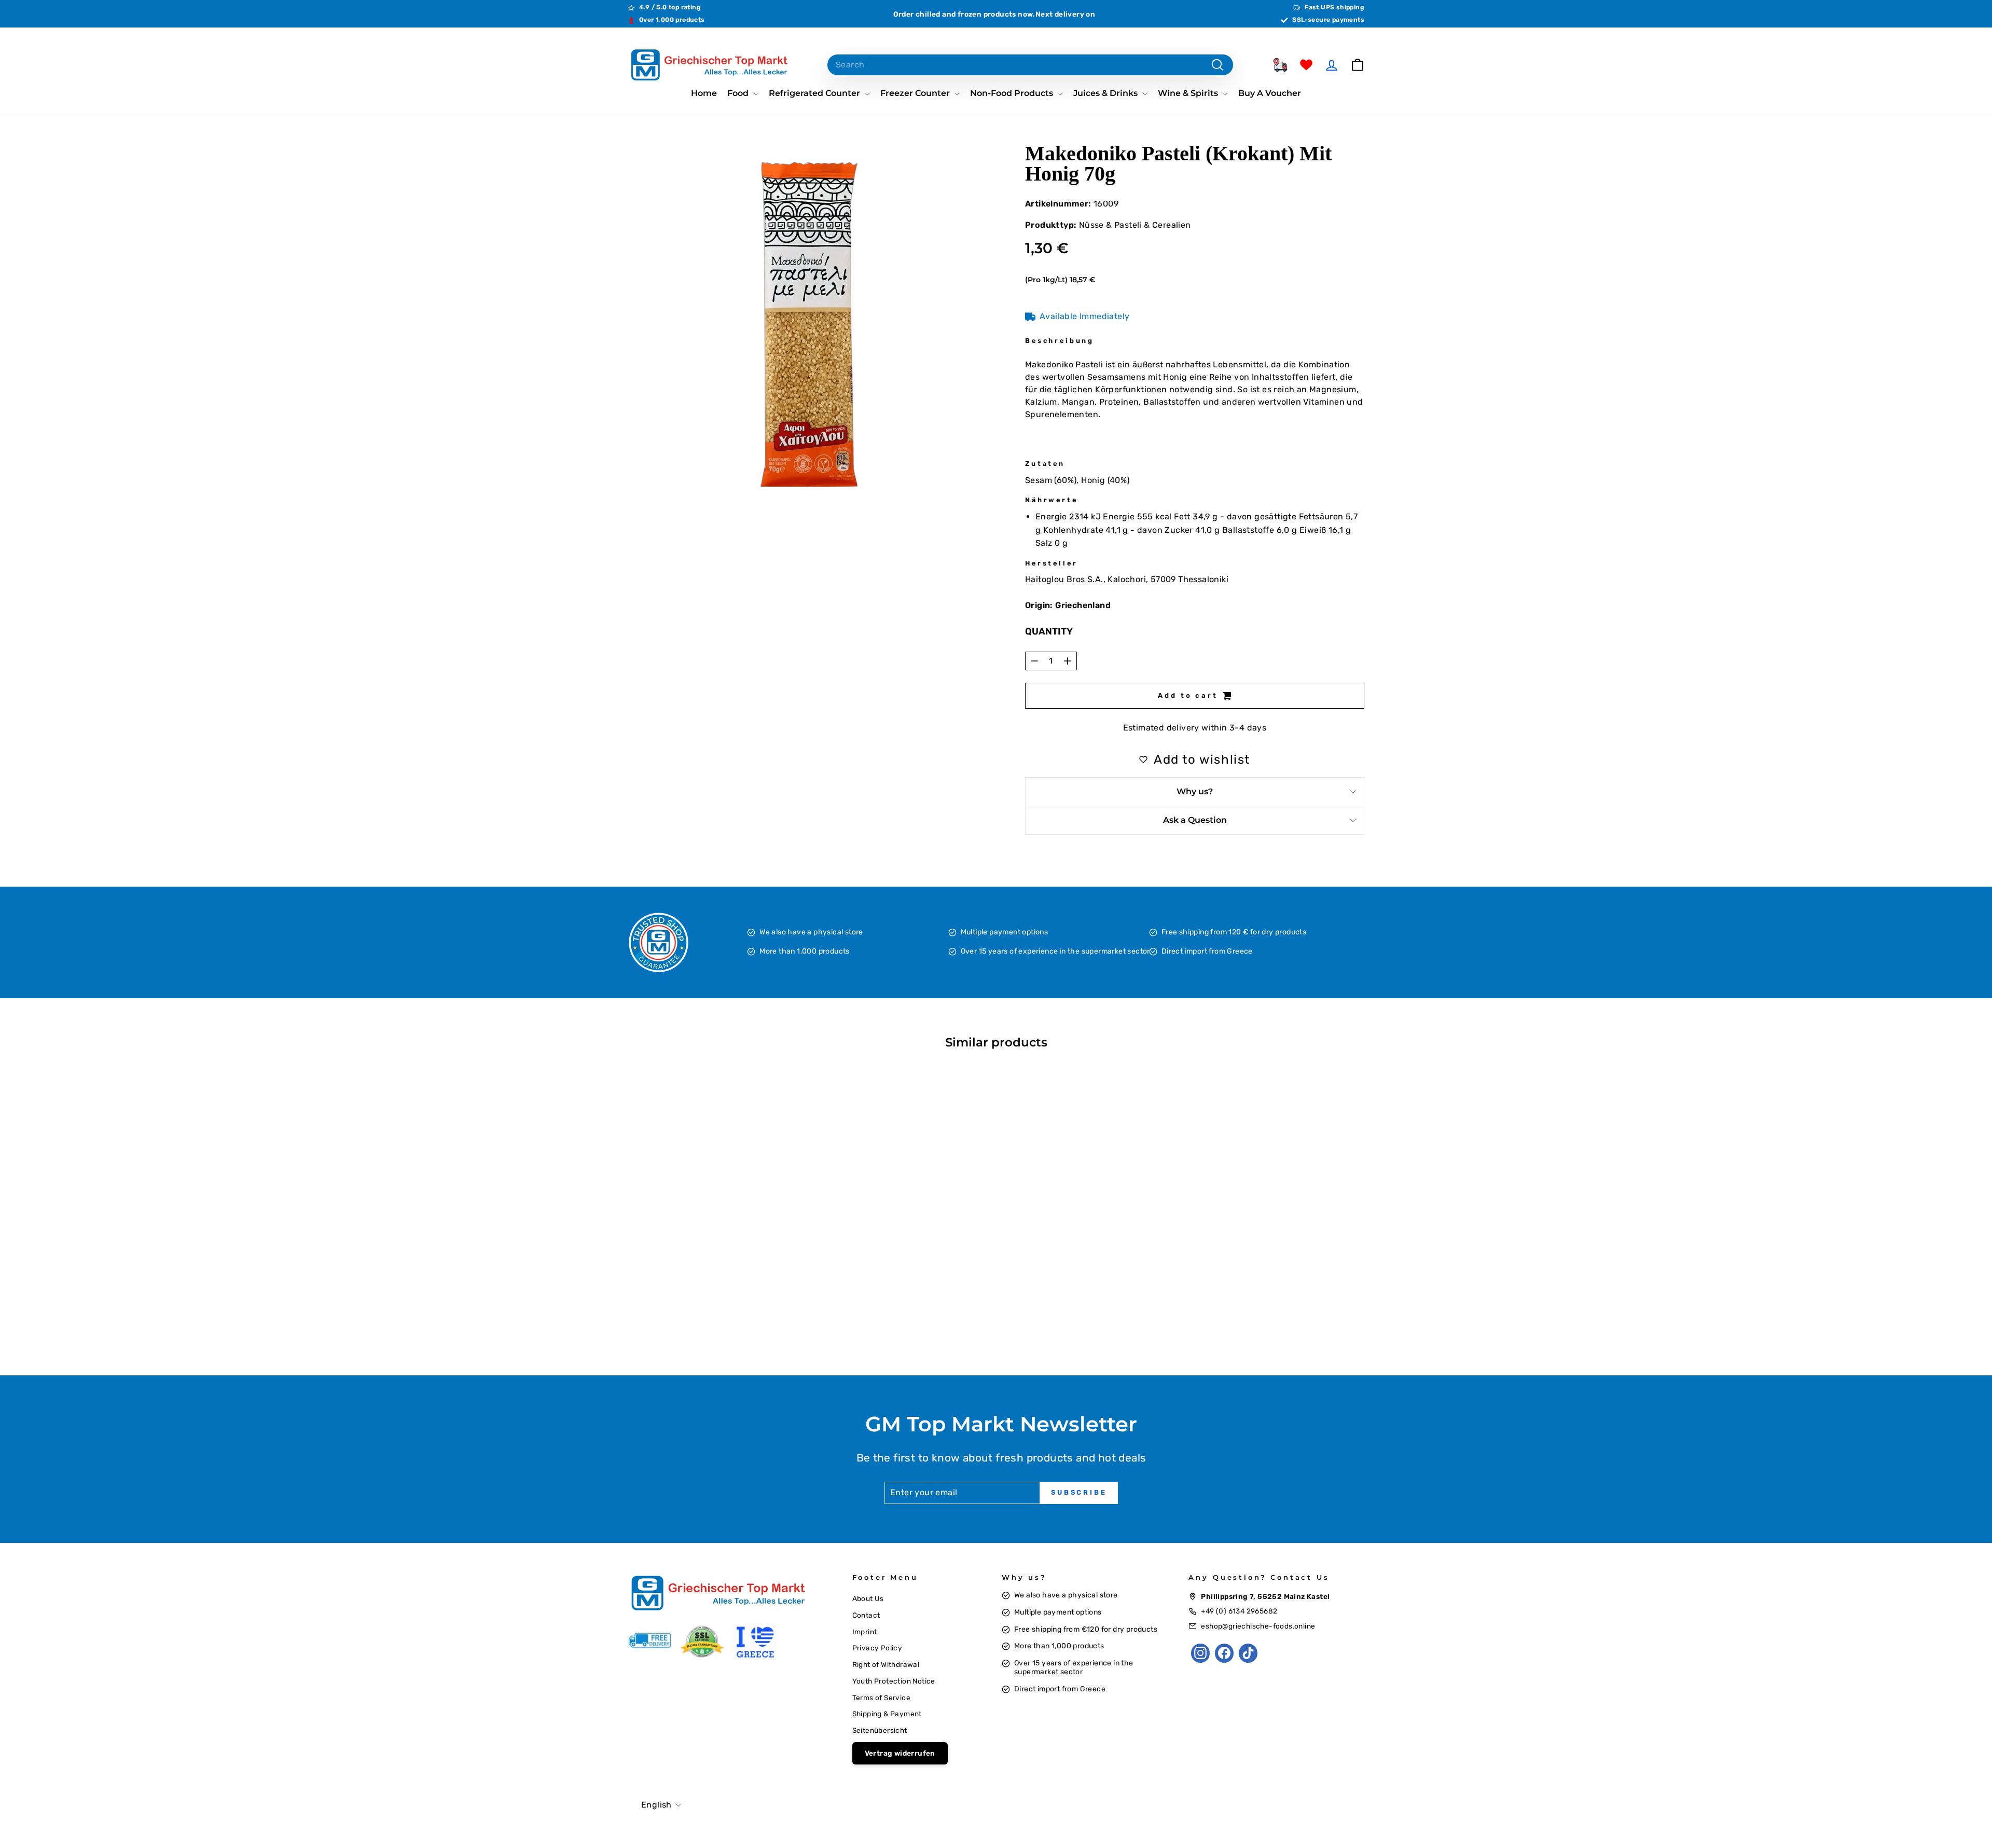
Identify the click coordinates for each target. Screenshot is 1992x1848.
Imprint (865, 1632)
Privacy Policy (877, 1648)
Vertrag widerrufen (900, 1753)
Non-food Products (1013, 93)
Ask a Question (1195, 820)
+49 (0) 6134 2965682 (1239, 1611)
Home (704, 93)
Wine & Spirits (1189, 93)
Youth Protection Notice (894, 1681)
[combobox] (1030, 65)
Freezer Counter (916, 93)
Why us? (1195, 791)
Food (739, 93)
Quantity (1049, 631)
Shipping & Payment (887, 1714)
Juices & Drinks (1106, 93)
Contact (866, 1615)
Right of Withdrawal (886, 1664)
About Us (868, 1598)
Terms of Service (881, 1698)
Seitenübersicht (880, 1730)
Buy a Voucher (1270, 93)
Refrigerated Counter (815, 93)
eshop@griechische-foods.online (1258, 1626)
